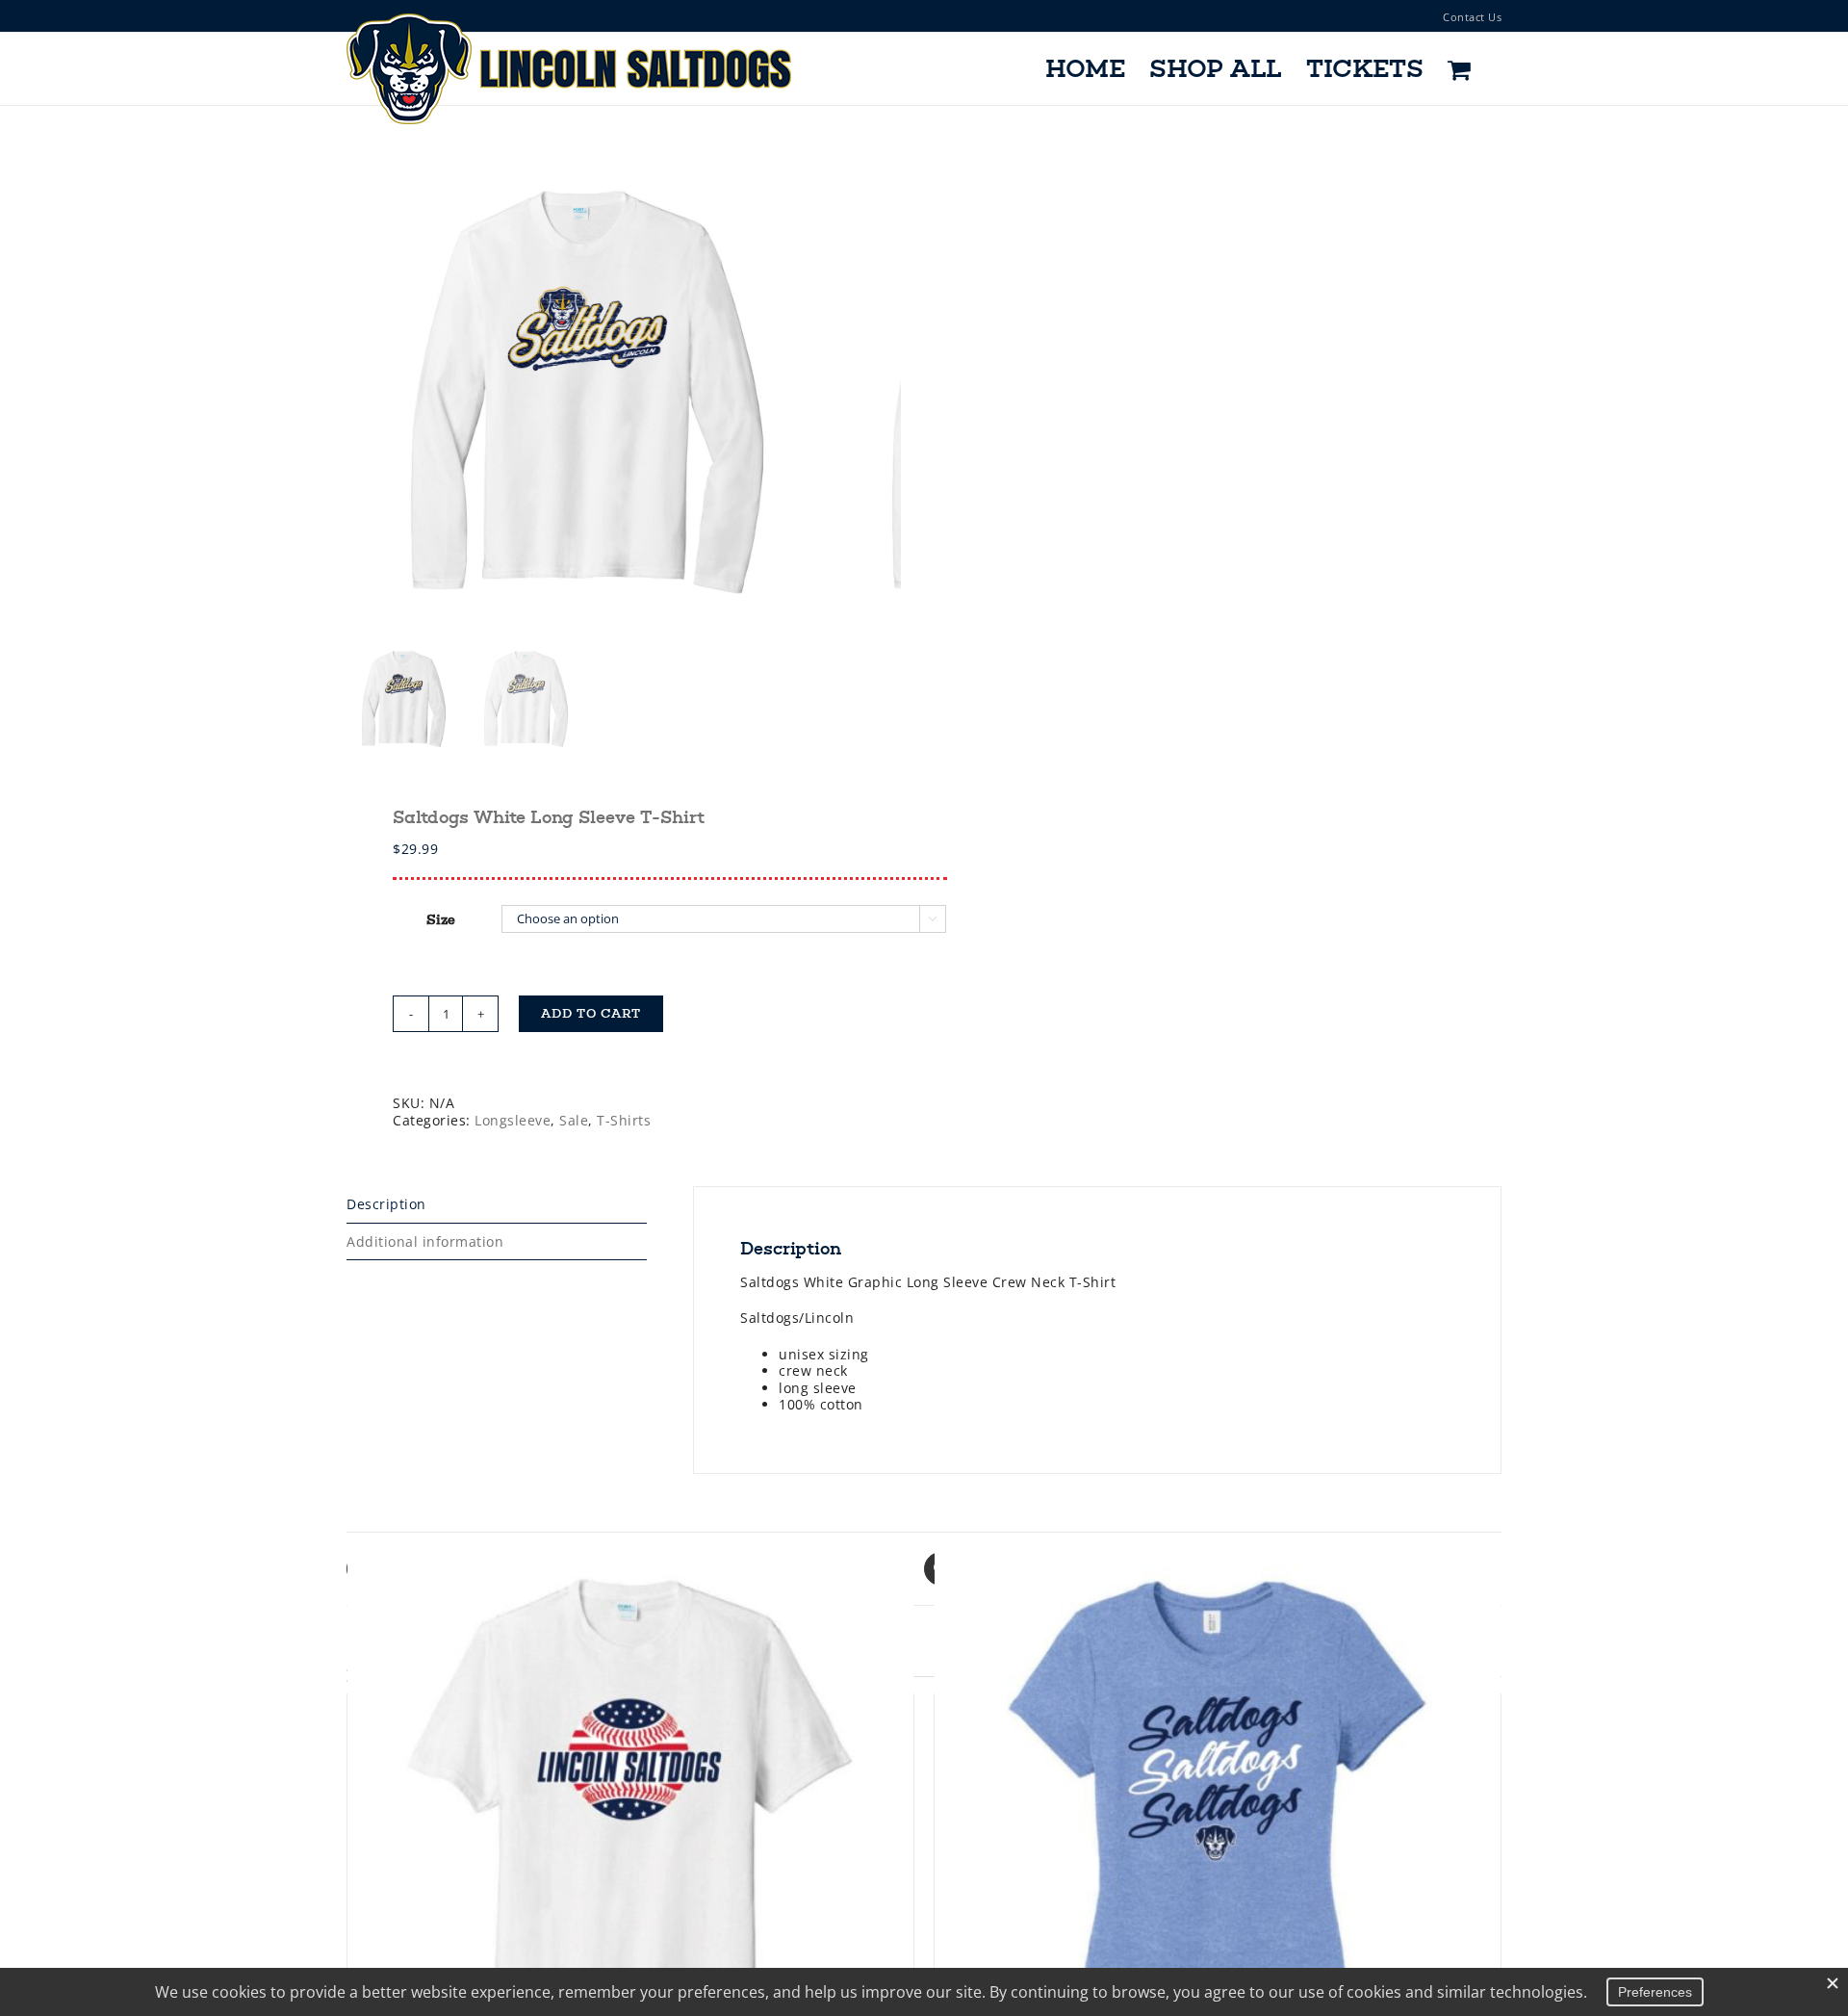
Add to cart (591, 1014)
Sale (574, 1120)
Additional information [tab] (425, 1241)
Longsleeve (513, 1120)
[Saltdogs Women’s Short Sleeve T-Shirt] (1218, 1831)
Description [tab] (386, 1204)
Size (441, 920)
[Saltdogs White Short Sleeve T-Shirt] (630, 1831)
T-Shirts (624, 1120)
